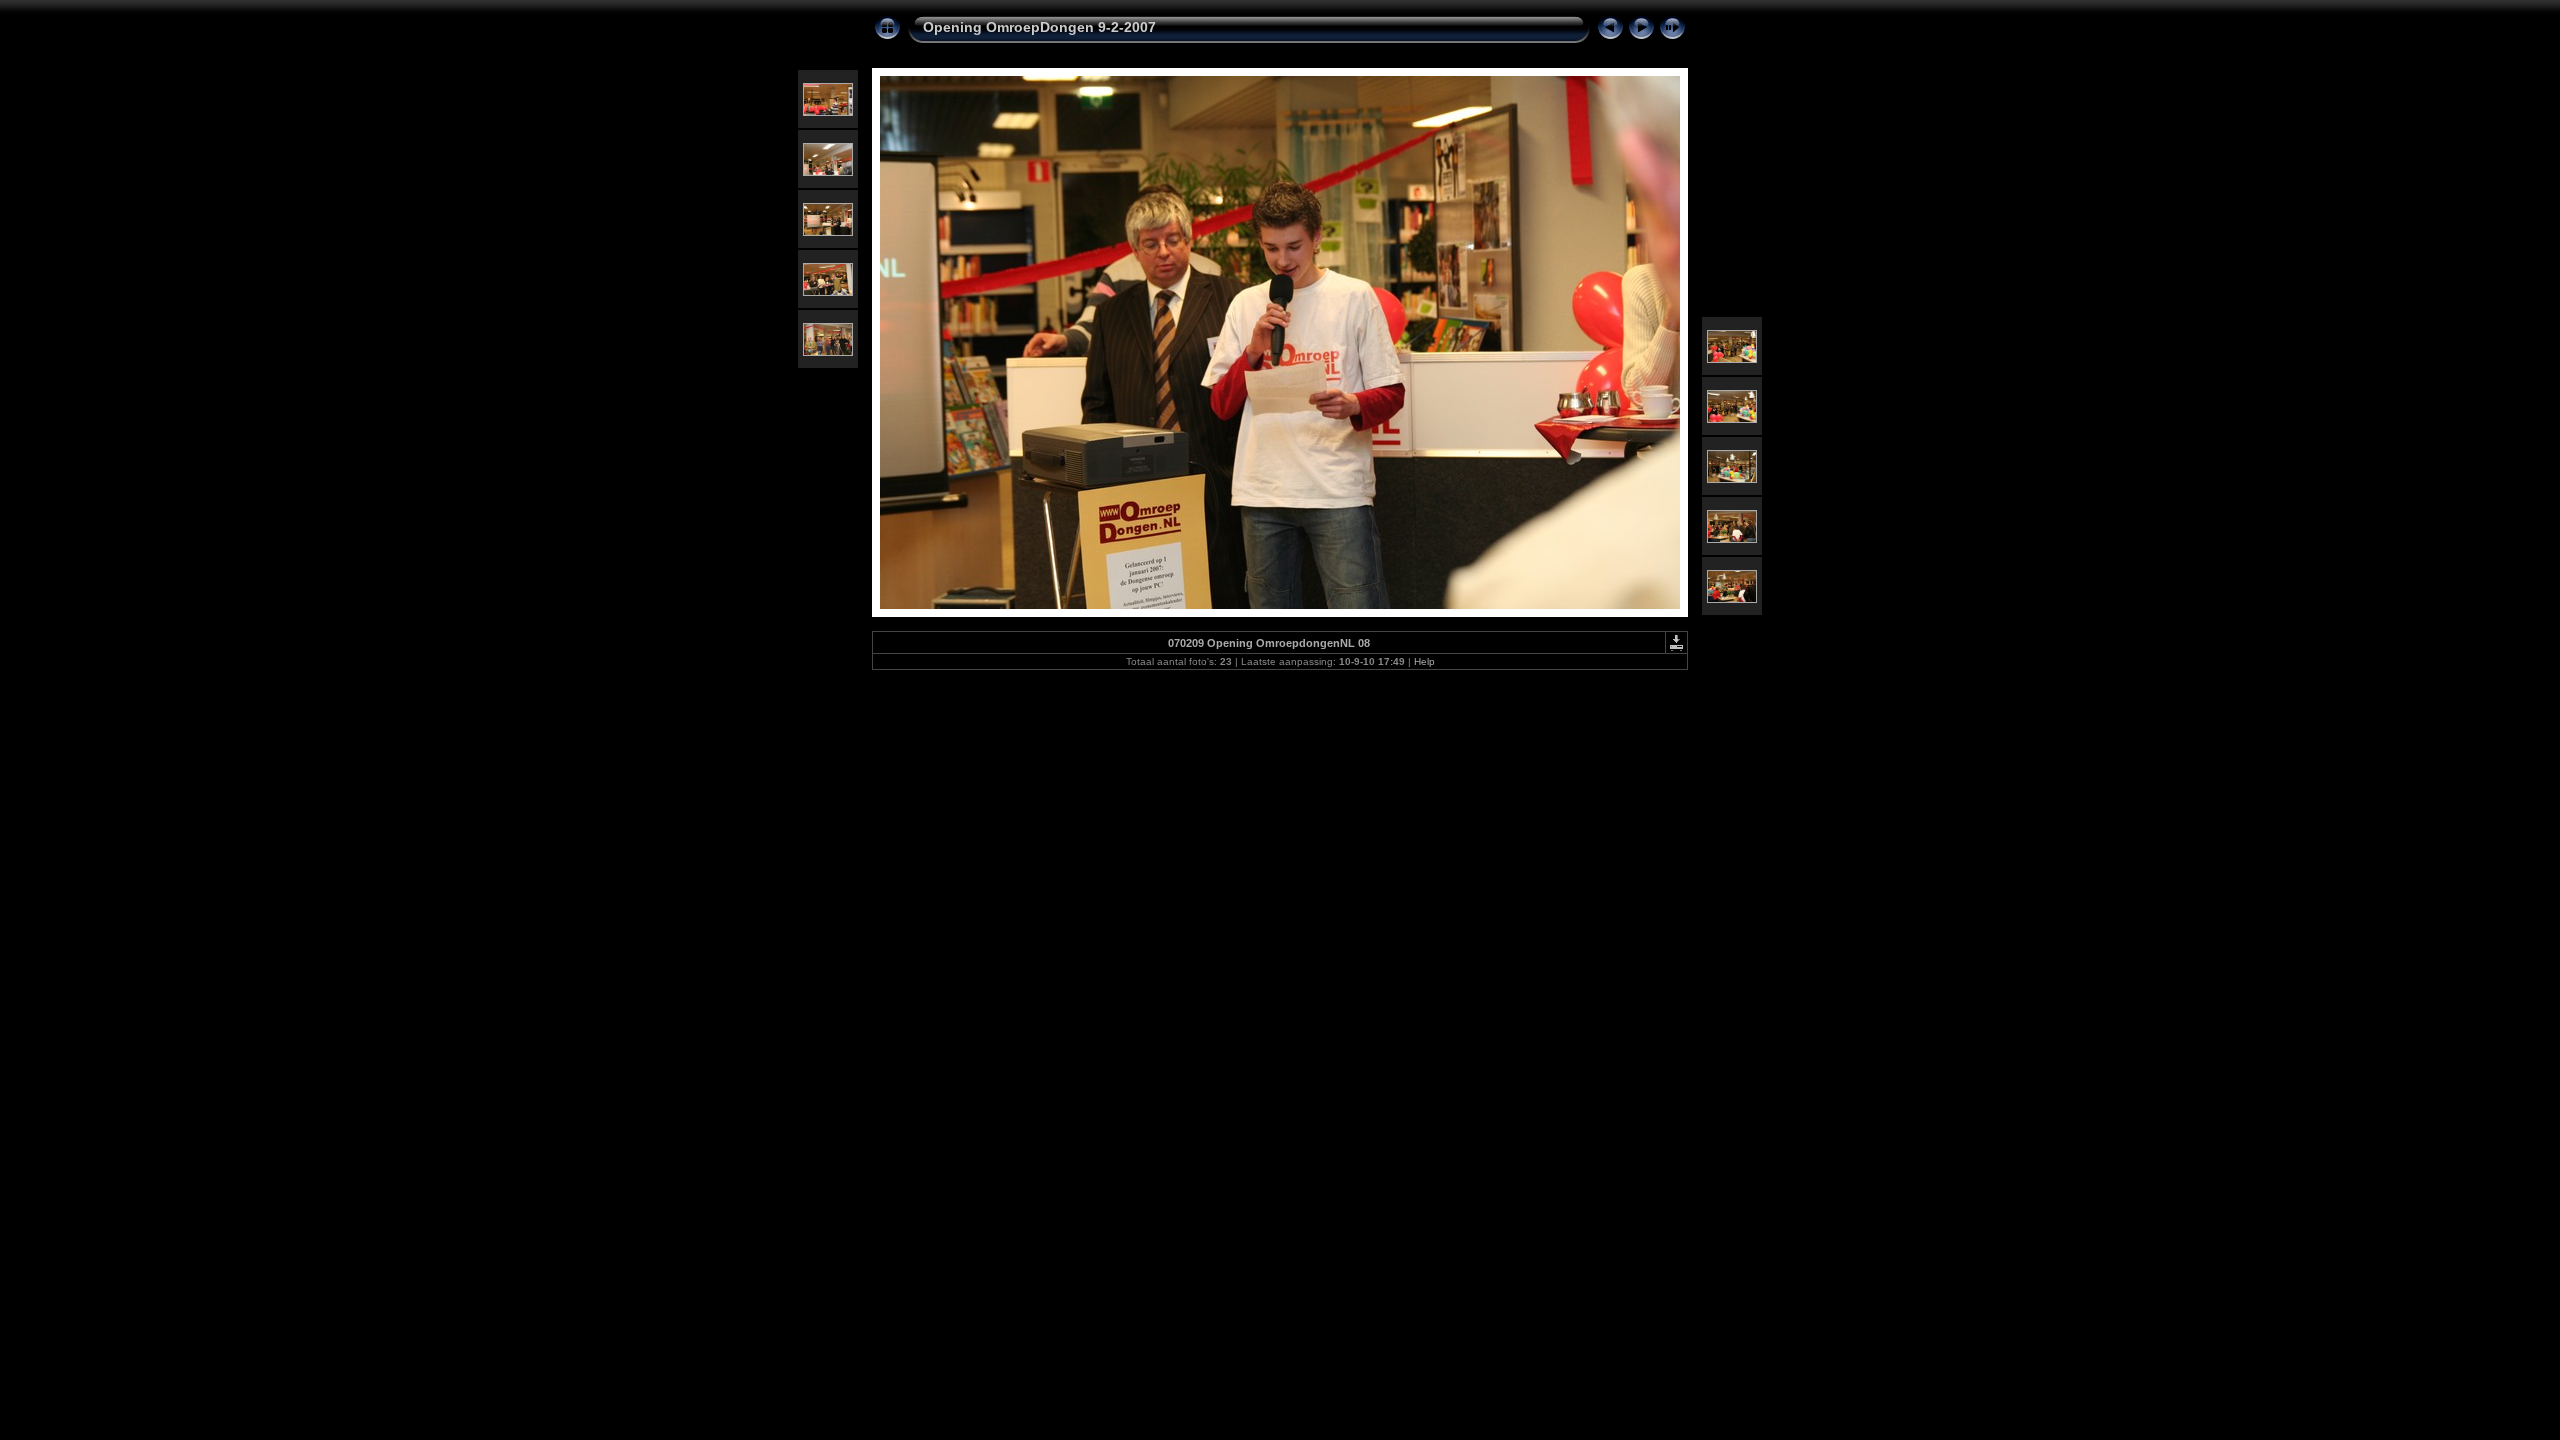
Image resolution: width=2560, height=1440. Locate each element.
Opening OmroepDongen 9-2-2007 (1039, 27)
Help (1424, 661)
